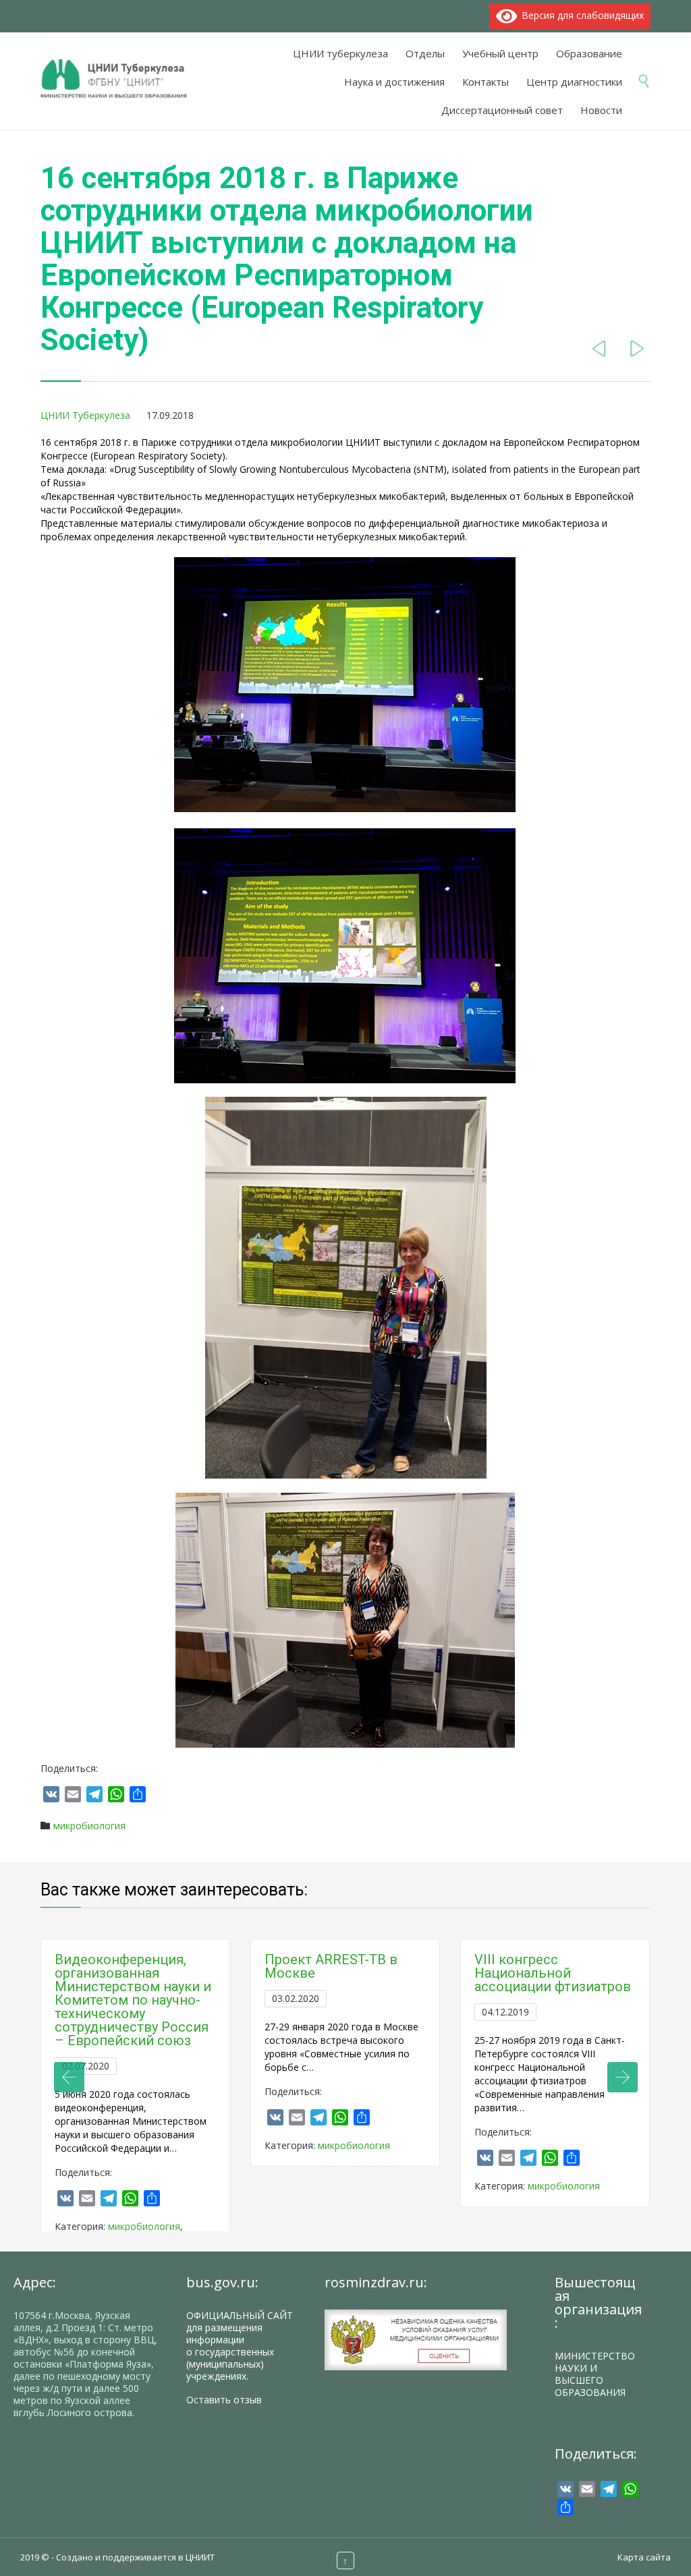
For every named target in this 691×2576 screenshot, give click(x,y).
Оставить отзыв (224, 2400)
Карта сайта (644, 2557)
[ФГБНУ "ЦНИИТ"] (120, 80)
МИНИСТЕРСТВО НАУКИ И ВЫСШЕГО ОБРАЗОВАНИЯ (595, 2374)
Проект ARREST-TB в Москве (331, 1966)
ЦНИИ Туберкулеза (85, 415)
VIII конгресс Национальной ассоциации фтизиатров (553, 1973)
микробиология (89, 1826)
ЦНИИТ (200, 2557)
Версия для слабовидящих (580, 15)
